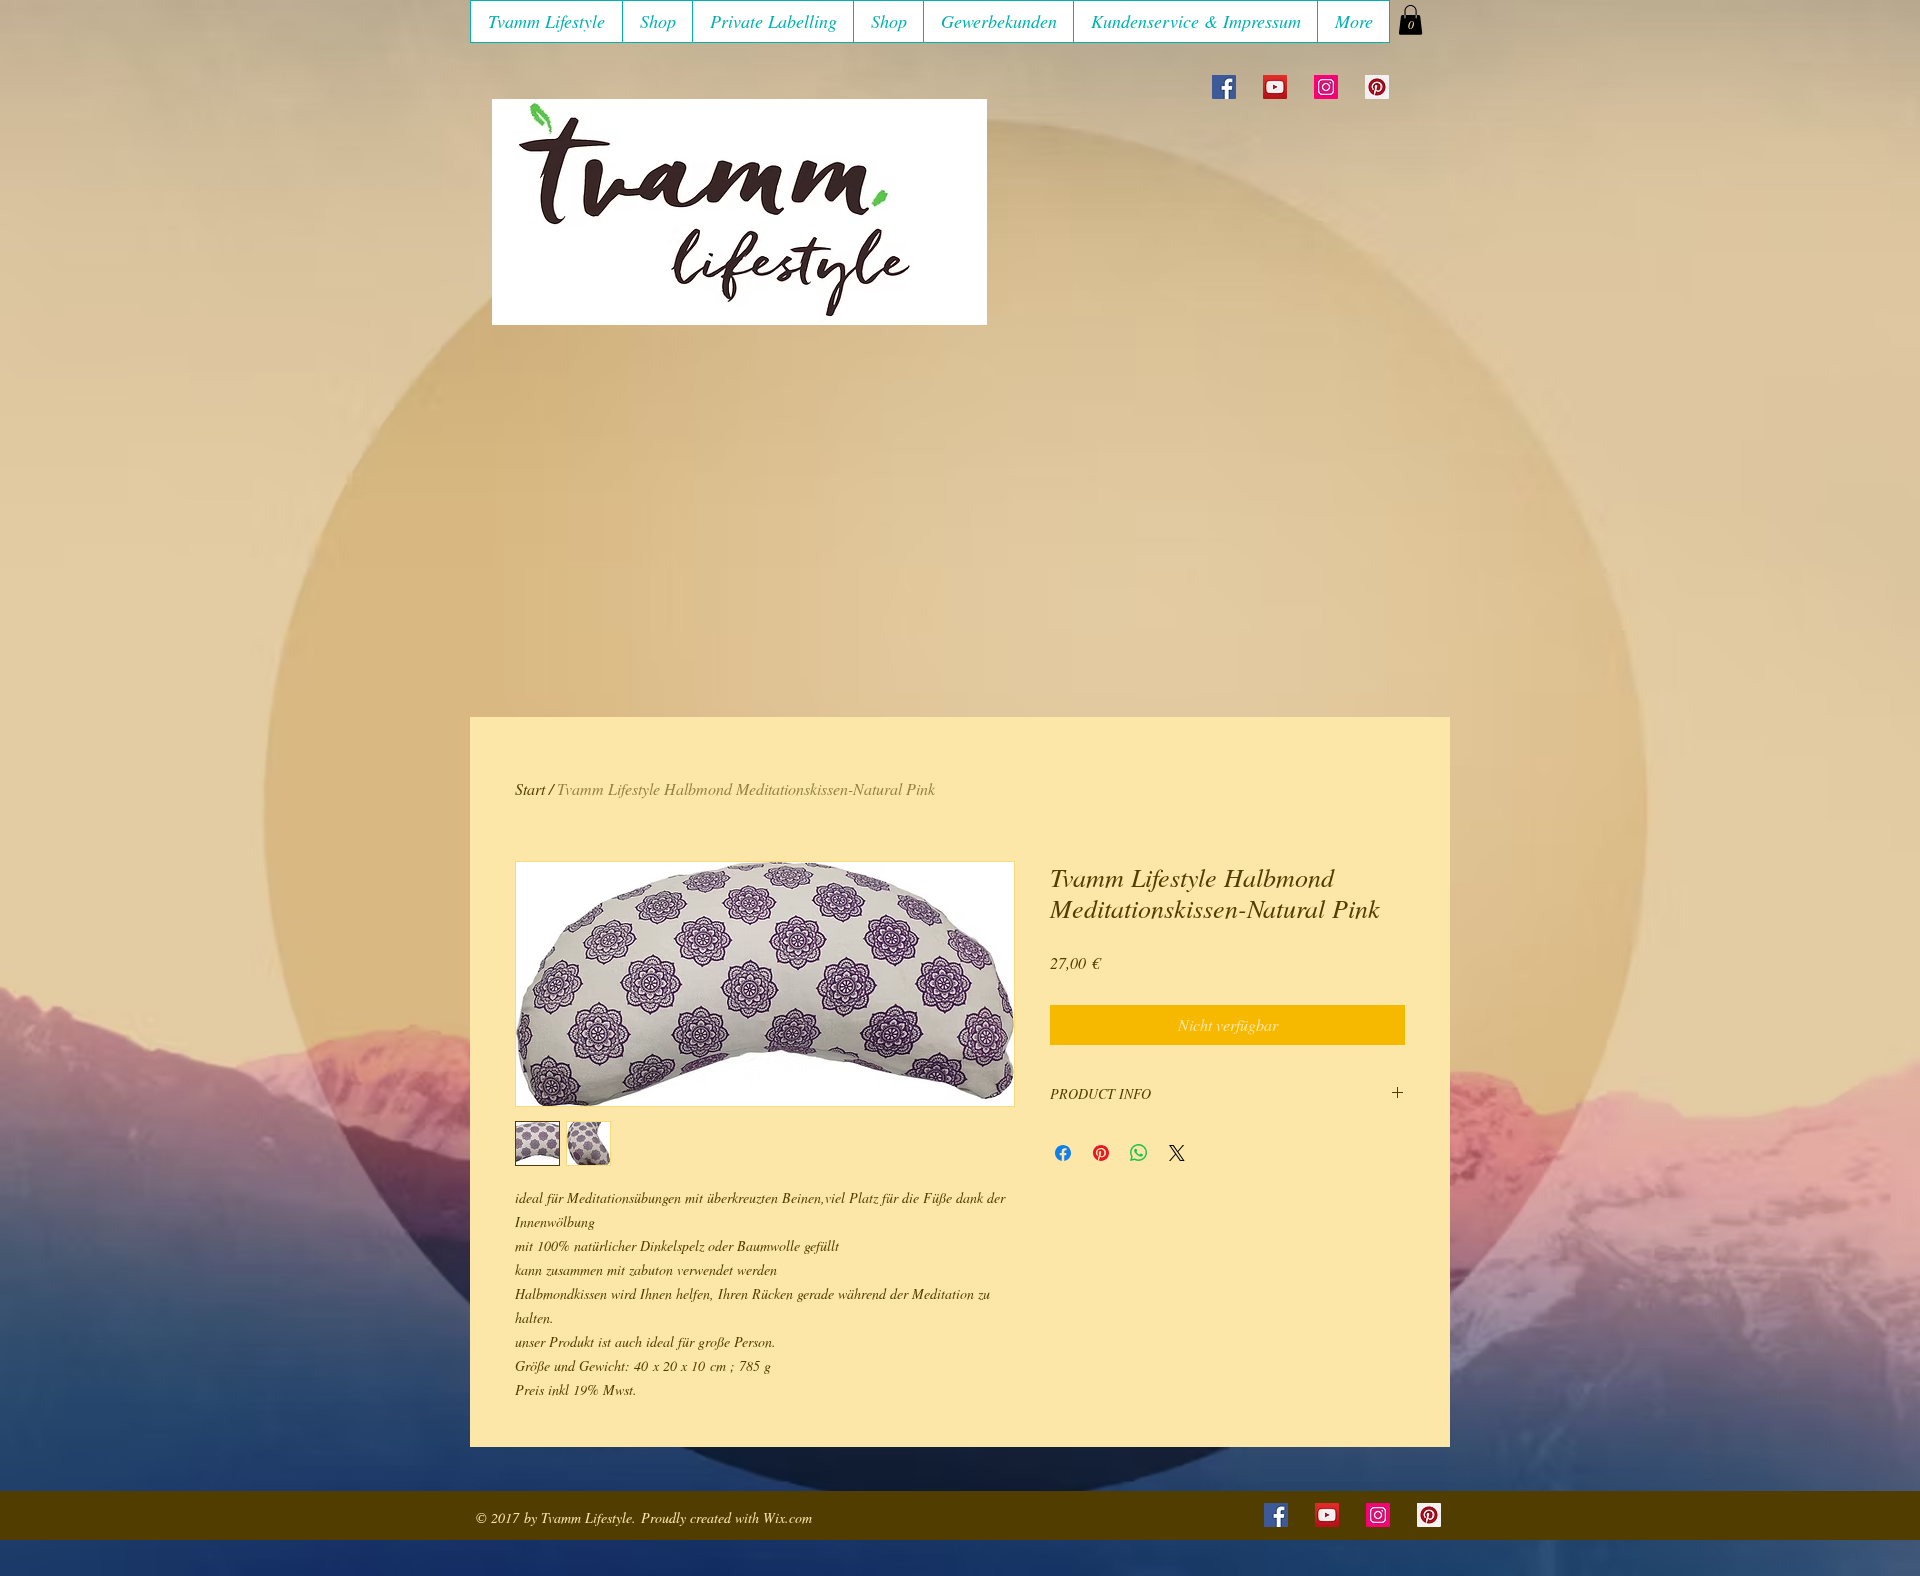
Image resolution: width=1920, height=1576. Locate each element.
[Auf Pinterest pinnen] (1101, 1153)
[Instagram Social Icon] (1326, 87)
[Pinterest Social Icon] (1377, 87)
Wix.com (787, 1517)
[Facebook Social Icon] (1224, 87)
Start (530, 788)
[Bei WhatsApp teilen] (1139, 1153)
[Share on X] (1177, 1153)
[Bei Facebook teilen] (1063, 1153)
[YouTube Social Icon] (1275, 87)
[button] (657, 21)
